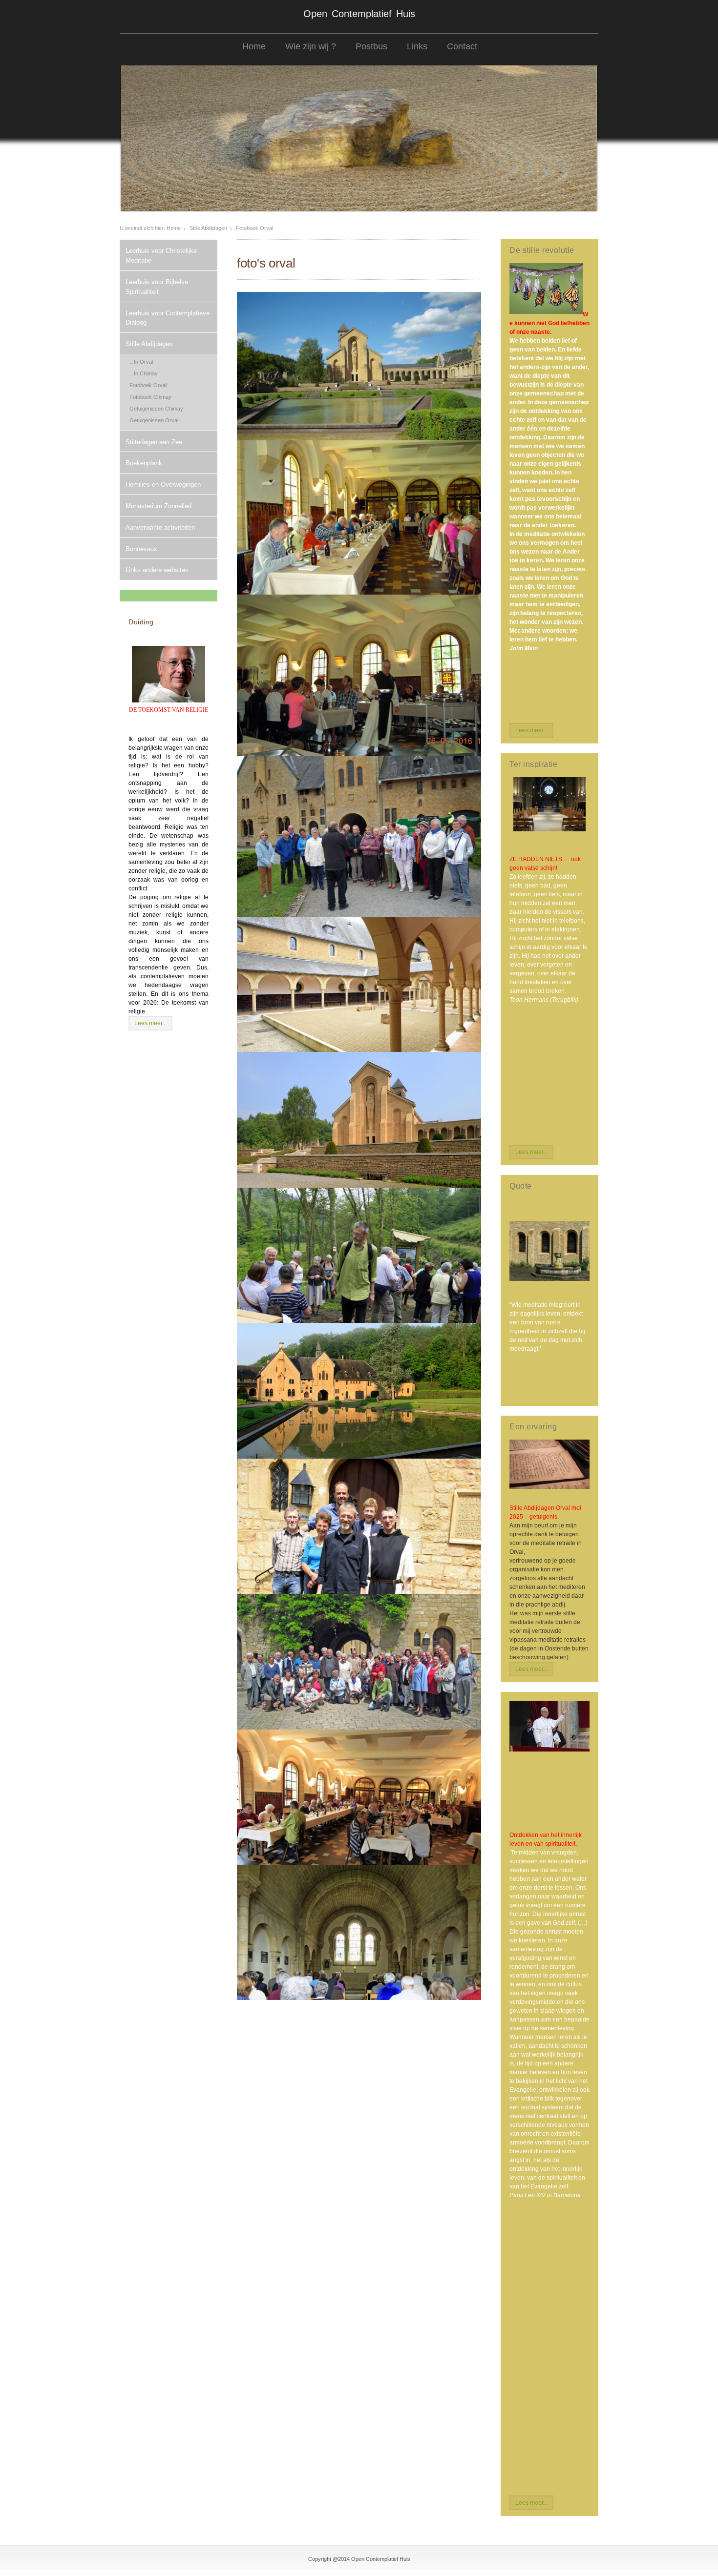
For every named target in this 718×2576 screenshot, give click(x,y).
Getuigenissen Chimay (156, 409)
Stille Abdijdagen (208, 228)
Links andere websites (157, 570)
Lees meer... (150, 1023)
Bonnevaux (141, 549)
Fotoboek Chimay (150, 397)
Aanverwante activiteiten (160, 527)
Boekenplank (144, 463)
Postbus (371, 46)
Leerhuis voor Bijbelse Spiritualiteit (157, 287)
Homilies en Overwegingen (163, 484)
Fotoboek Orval (148, 385)
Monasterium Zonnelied (158, 506)
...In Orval (141, 362)
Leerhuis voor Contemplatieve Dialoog (168, 318)
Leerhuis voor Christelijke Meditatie (161, 256)
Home (254, 46)
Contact (462, 46)
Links (417, 46)
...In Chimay (144, 373)
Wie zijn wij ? (311, 46)
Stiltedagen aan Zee (154, 442)
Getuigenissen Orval (154, 420)
